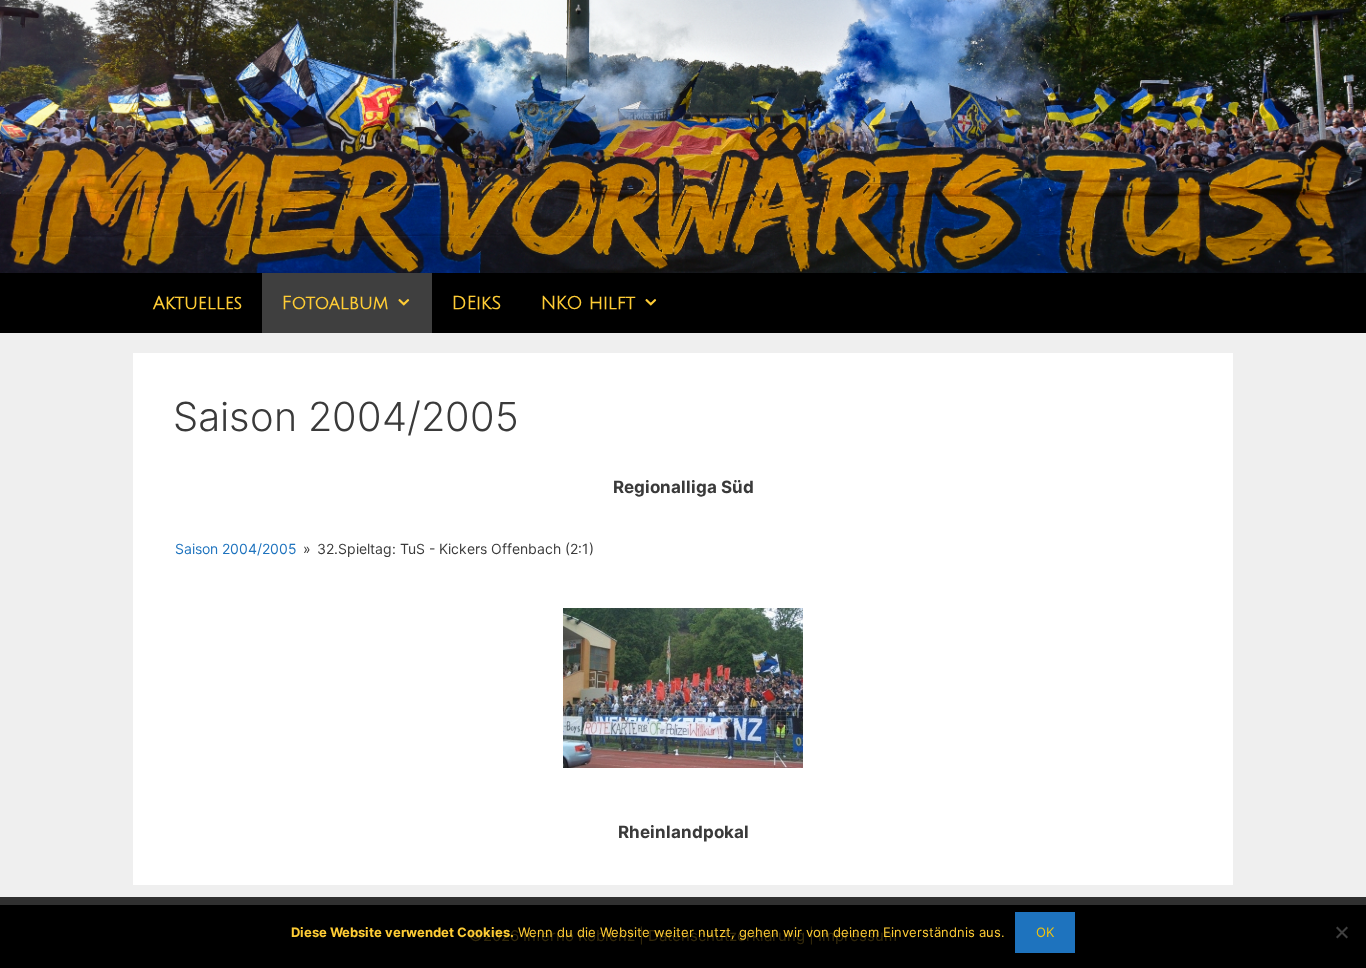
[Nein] (1341, 932)
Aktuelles (197, 303)
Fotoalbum (335, 303)
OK (1045, 932)
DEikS (476, 303)
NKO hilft (588, 303)
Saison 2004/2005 (236, 548)
